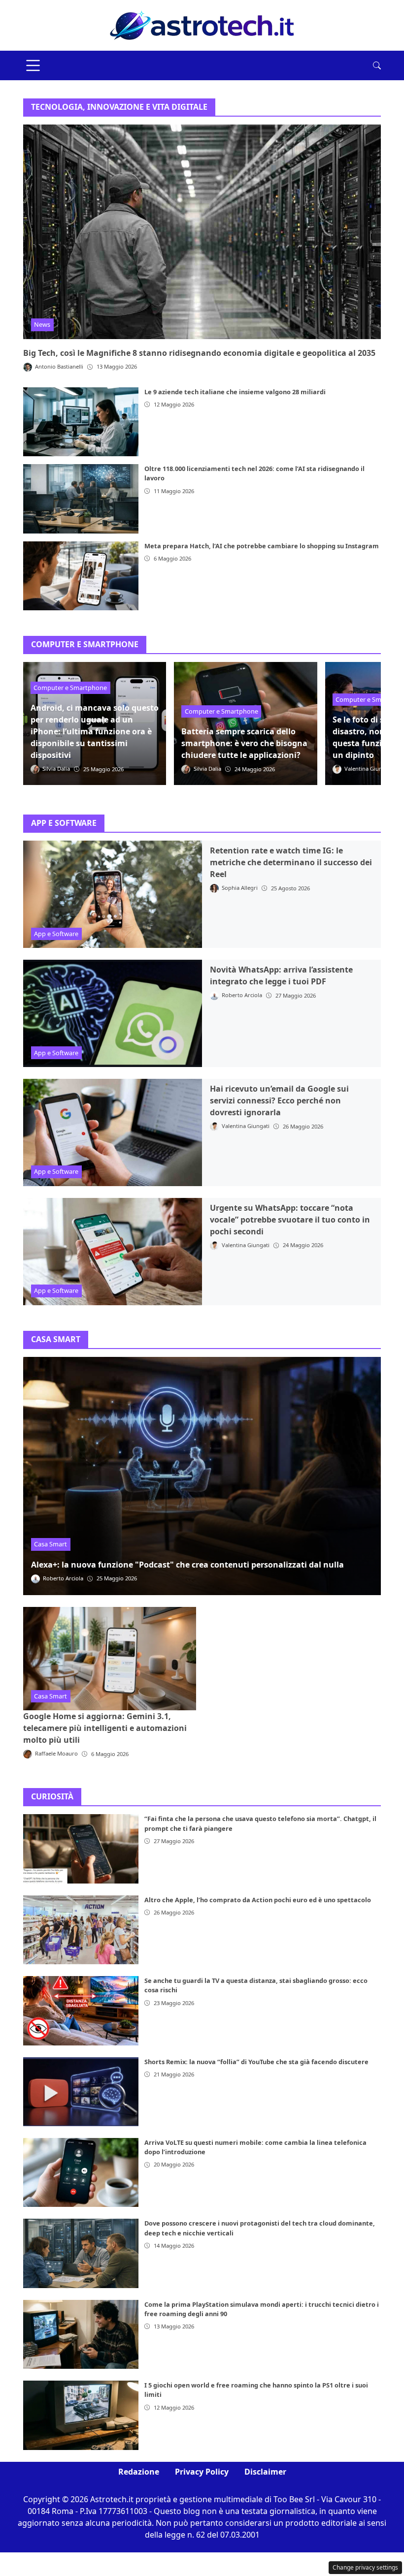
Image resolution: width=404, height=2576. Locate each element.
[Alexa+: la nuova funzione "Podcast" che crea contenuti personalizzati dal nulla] (202, 1476)
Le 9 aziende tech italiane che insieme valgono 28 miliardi (235, 392)
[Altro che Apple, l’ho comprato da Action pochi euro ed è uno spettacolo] (81, 1930)
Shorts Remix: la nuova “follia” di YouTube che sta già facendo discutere (256, 2062)
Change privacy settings (365, 2567)
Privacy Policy (202, 2472)
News (42, 324)
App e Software (56, 934)
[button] (377, 65)
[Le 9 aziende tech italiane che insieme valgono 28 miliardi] (81, 422)
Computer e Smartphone (70, 688)
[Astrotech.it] (202, 25)
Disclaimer (265, 2472)
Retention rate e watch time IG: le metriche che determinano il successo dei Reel (291, 862)
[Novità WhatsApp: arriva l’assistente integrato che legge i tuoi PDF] (113, 1013)
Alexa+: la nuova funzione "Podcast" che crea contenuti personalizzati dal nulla (187, 1565)
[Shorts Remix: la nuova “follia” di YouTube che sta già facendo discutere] (81, 2092)
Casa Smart (50, 1544)
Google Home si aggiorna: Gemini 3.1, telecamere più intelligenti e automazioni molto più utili (105, 1728)
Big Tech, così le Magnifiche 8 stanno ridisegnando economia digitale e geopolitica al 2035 (199, 353)
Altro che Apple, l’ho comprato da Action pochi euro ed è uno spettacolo (258, 1900)
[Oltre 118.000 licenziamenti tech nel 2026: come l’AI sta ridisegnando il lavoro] (81, 499)
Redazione (139, 2472)
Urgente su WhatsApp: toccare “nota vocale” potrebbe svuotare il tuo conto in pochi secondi (290, 1220)
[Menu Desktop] (33, 65)
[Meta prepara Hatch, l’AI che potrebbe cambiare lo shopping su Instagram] (81, 576)
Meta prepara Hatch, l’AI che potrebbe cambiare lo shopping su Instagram (262, 546)
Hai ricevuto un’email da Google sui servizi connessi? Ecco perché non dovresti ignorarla (279, 1100)
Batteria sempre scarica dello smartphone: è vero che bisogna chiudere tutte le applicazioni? (244, 743)
